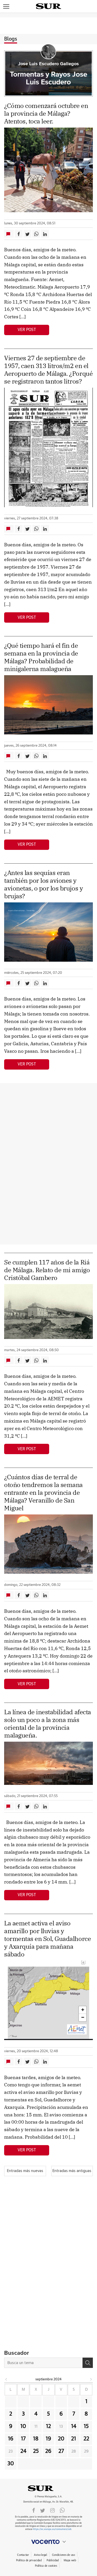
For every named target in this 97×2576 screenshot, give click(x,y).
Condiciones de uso (64, 2555)
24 (23, 2451)
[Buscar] (88, 2363)
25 (36, 2451)
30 (11, 2464)
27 (61, 2451)
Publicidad (53, 2560)
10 (23, 2426)
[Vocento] (48, 2542)
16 (11, 2439)
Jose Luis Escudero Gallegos (48, 64)
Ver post (27, 330)
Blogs (11, 39)
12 (48, 2426)
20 (61, 2439)
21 (74, 2439)
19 (48, 2439)
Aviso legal (40, 2555)
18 (36, 2439)
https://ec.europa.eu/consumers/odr (52, 2529)
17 (23, 2439)
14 (74, 2426)
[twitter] (43, 2510)
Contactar (23, 2555)
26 (48, 2451)
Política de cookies (46, 2566)
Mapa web (70, 2560)
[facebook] (34, 2510)
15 (86, 2426)
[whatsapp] (62, 2510)
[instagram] (53, 2510)
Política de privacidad (29, 2560)
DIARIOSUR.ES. (49, 2488)
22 (86, 2439)
